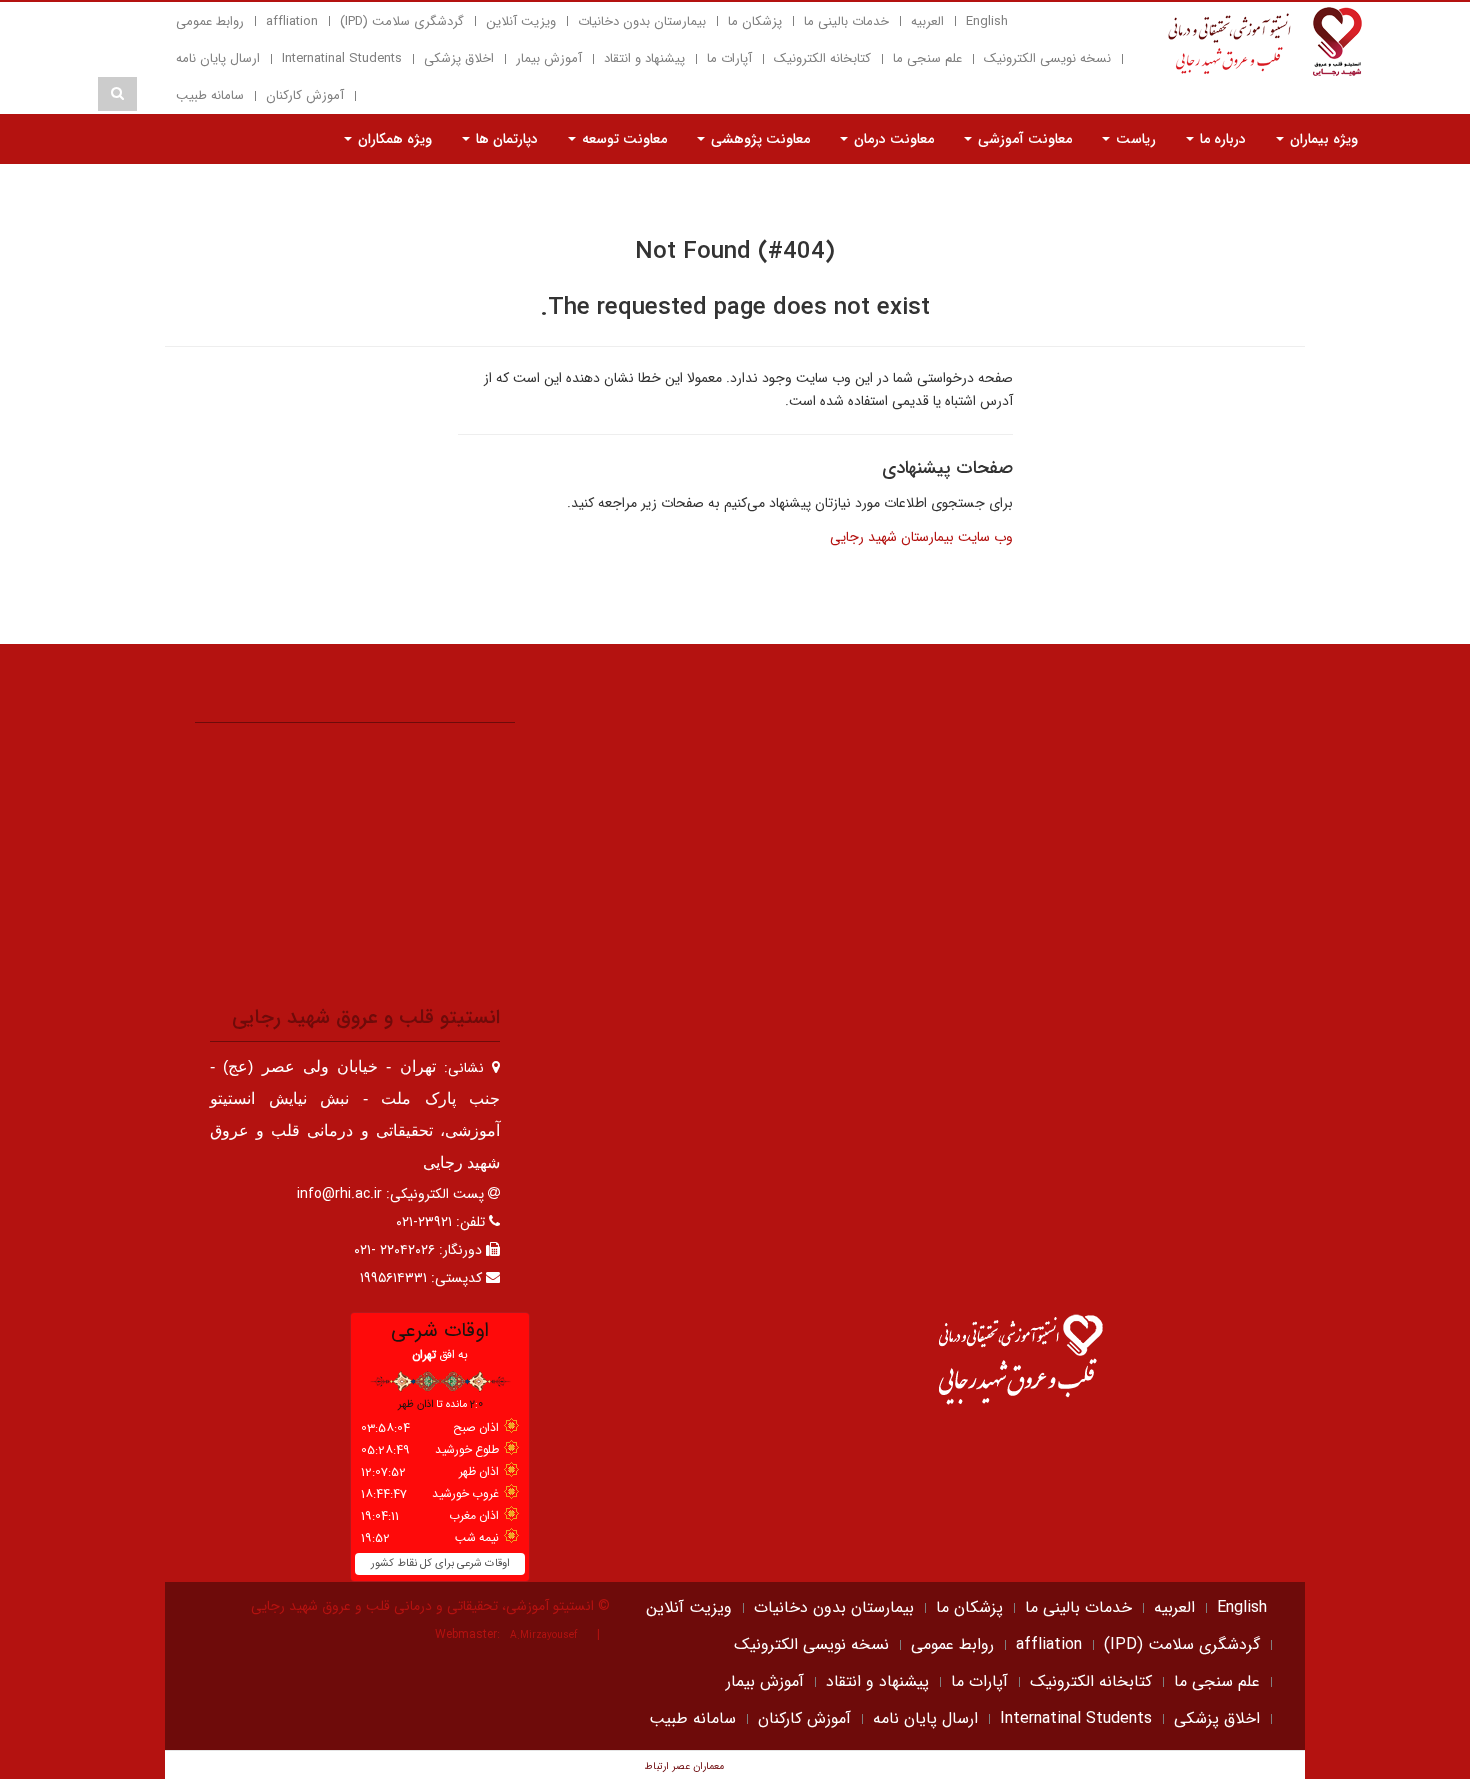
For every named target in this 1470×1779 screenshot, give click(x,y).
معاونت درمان (892, 139)
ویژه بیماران (1322, 139)
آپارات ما (729, 58)
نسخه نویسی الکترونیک (1047, 58)
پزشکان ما (755, 21)
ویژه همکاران (393, 139)
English (987, 21)
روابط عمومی (210, 21)
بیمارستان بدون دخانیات (642, 21)
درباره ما (1221, 139)
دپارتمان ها (505, 139)
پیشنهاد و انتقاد (644, 58)
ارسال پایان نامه (218, 58)
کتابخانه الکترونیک (822, 58)
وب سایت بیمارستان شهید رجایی (921, 537)
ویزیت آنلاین (521, 21)
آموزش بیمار (549, 58)
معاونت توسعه (622, 139)
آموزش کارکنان (305, 95)
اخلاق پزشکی (459, 58)
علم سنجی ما (927, 58)
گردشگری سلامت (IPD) (402, 21)
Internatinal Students (342, 58)
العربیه (927, 21)
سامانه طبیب (210, 95)
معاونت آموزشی (1023, 139)
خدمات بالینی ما (846, 21)
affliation (292, 21)
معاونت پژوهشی (758, 139)
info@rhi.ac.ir (339, 1194)
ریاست (1134, 139)
